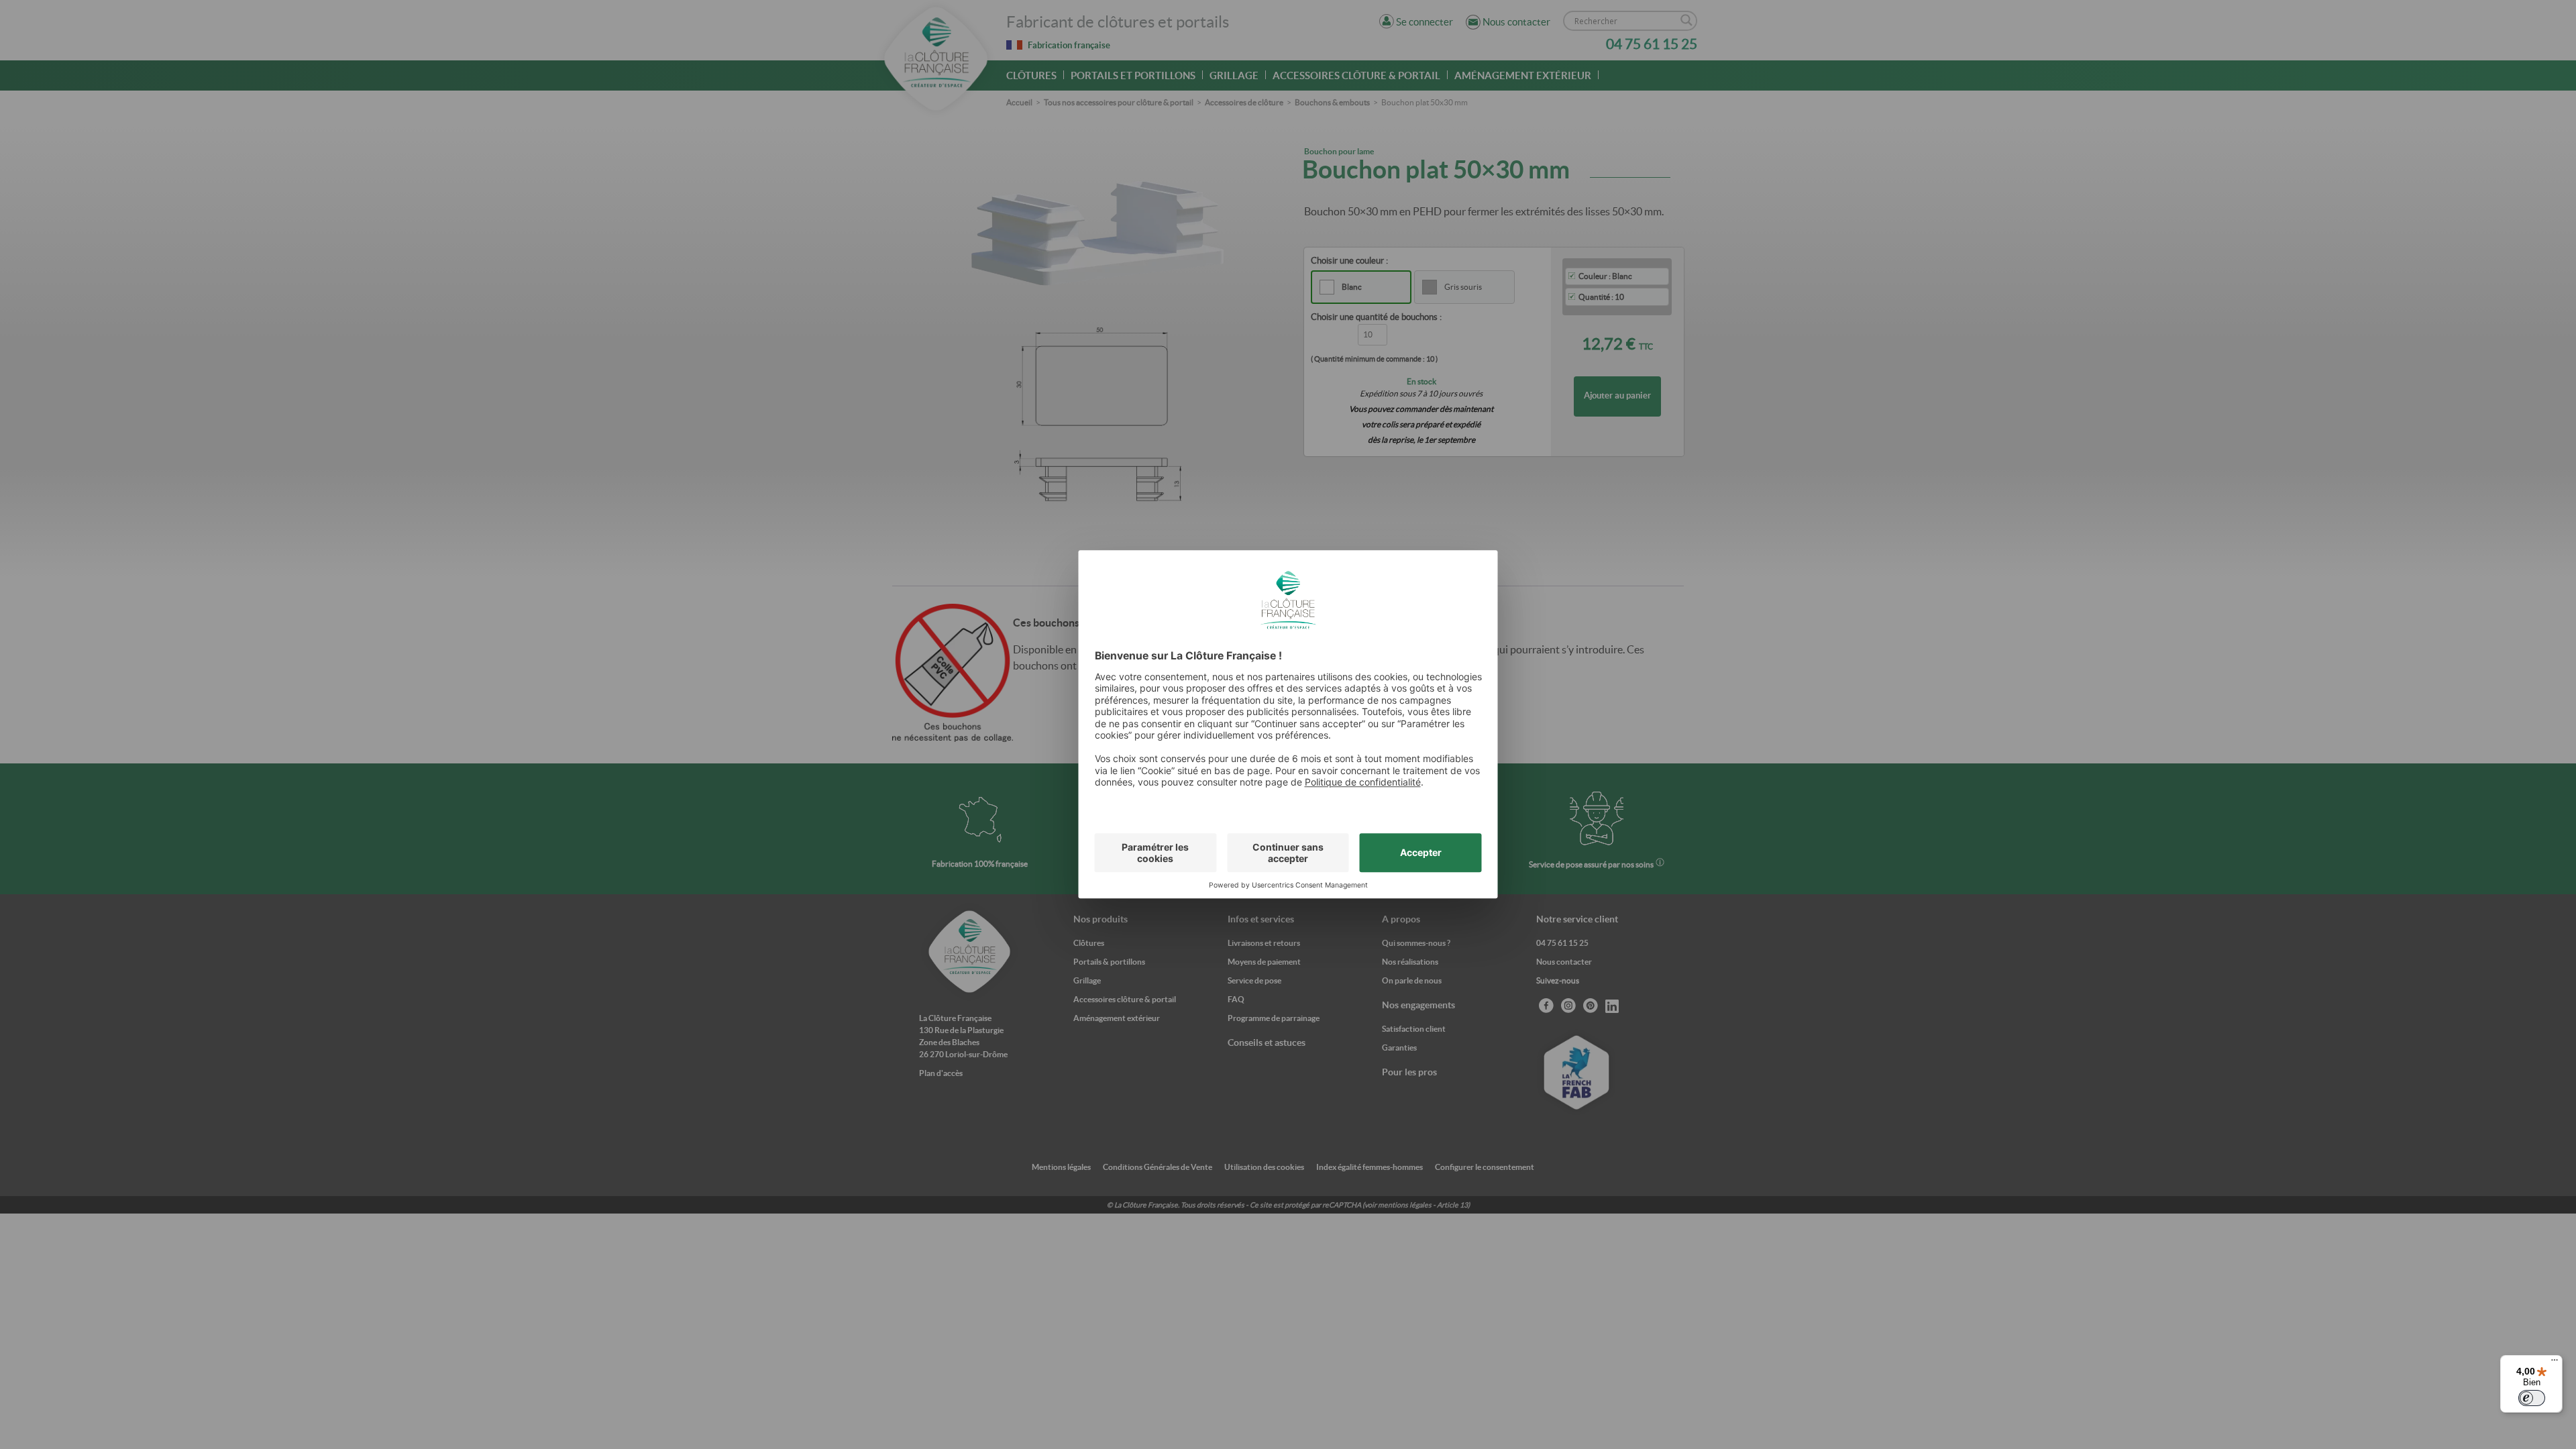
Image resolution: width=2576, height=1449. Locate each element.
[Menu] (2555, 1363)
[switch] (2532, 1398)
